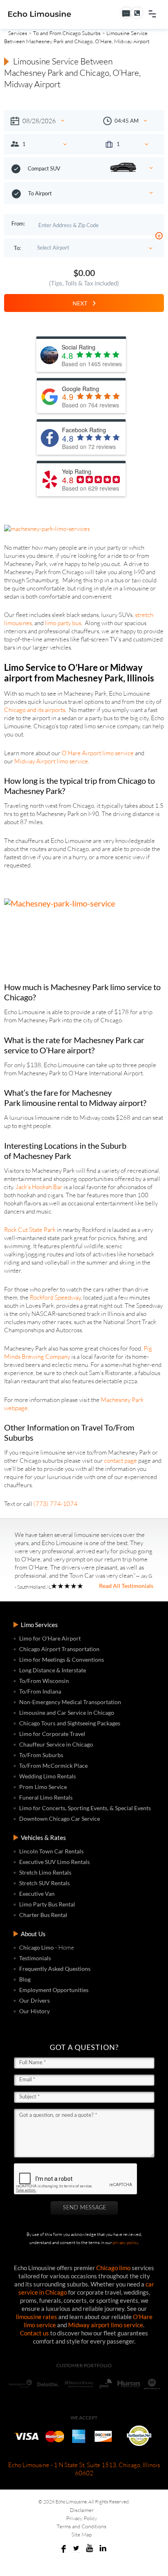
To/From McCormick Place (53, 1766)
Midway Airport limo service (51, 761)
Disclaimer (82, 2510)
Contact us (34, 2333)
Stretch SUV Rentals (44, 1883)
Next (82, 303)
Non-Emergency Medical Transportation (70, 1702)
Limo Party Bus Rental (47, 1904)
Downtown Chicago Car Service (60, 1819)
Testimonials (35, 1958)
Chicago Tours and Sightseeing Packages (70, 1723)
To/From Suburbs (41, 1755)
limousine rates (36, 2317)
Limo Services (39, 1625)
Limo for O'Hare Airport (50, 1638)
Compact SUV (44, 168)
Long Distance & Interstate (53, 1670)
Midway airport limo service (106, 2325)
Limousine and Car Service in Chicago (67, 1713)
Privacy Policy (82, 2518)
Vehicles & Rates (43, 1837)
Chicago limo (113, 2268)
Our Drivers (34, 2000)
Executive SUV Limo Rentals (54, 1862)
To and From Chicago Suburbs (67, 33)
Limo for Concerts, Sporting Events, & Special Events (85, 1808)
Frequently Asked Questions (55, 1969)
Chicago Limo (36, 1947)
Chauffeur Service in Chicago (56, 1744)
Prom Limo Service (43, 1787)
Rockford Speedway (55, 1297)
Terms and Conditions (82, 2526)
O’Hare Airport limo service (98, 753)
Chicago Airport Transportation (59, 1649)
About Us (33, 1934)
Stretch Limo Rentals (45, 1872)
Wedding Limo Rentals (48, 1776)
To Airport (40, 193)
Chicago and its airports (35, 710)
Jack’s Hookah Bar (39, 1187)
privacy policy (125, 2242)
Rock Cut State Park (30, 1230)
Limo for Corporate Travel (52, 1734)
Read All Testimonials (126, 1586)
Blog (25, 1979)
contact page (120, 1460)
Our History (34, 2011)
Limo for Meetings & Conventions (62, 1659)
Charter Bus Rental (43, 1915)
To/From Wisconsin (44, 1681)
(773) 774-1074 (55, 1504)
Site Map (82, 2534)
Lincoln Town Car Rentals (51, 1851)
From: (18, 223)
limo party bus (63, 623)
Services (18, 33)
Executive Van (37, 1894)
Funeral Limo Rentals (46, 1797)
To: (17, 248)
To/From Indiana (40, 1691)
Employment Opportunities (54, 1990)
